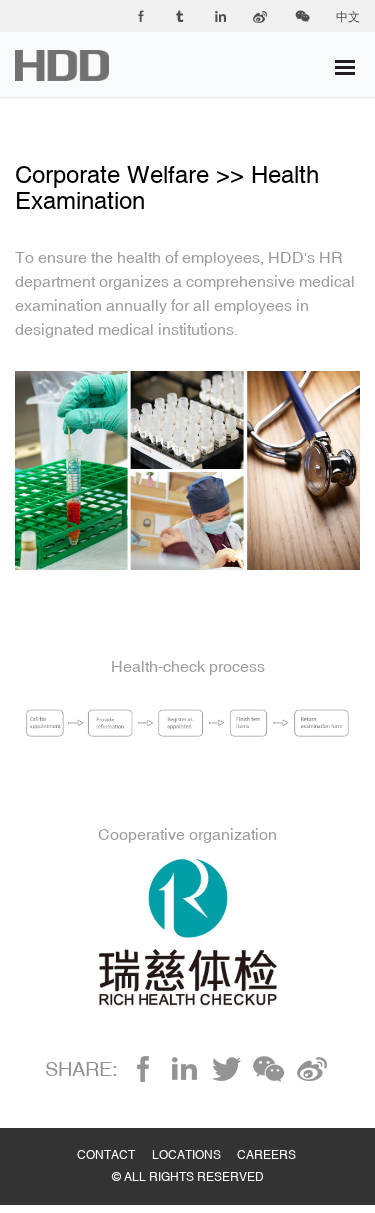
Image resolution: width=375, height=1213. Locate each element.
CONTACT (114, 1135)
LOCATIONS (195, 1135)
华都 (74, 65)
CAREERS (275, 1135)
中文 (348, 17)
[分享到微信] (268, 1069)
